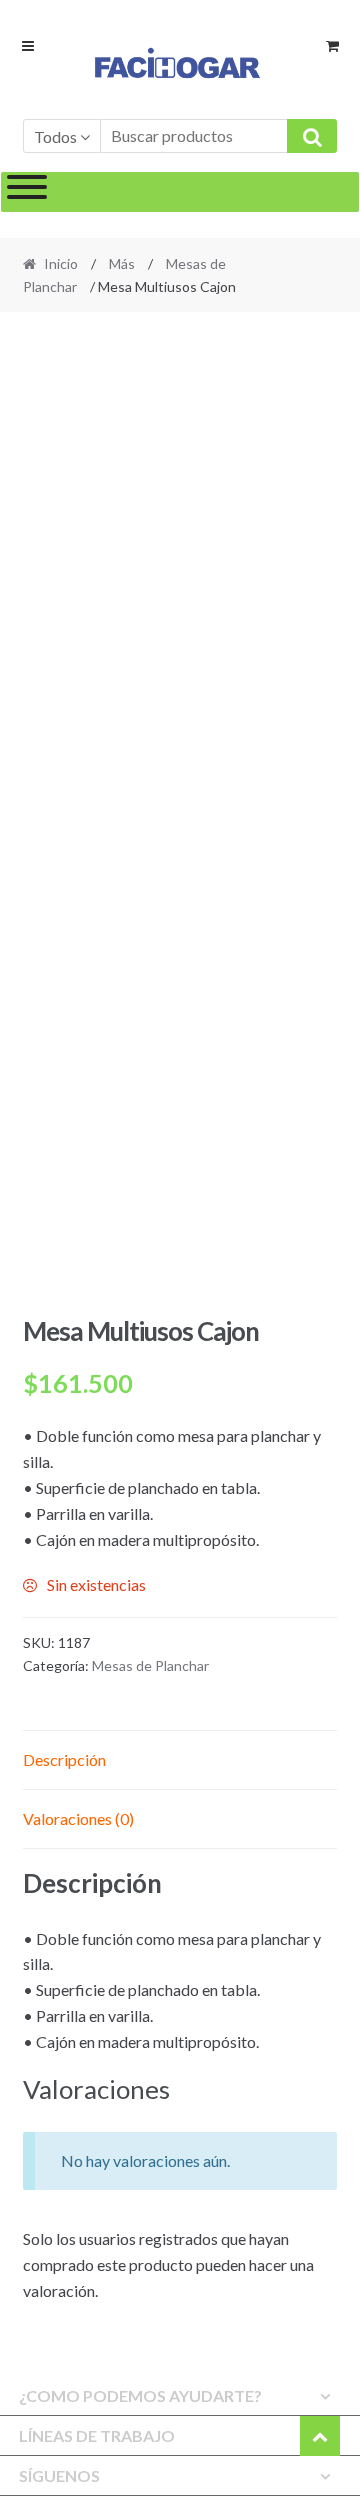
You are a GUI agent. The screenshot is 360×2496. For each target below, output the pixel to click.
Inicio (61, 263)
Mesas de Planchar (150, 1665)
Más (122, 263)
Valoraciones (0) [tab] (78, 1818)
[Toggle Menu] (27, 192)
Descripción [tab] (64, 1759)
